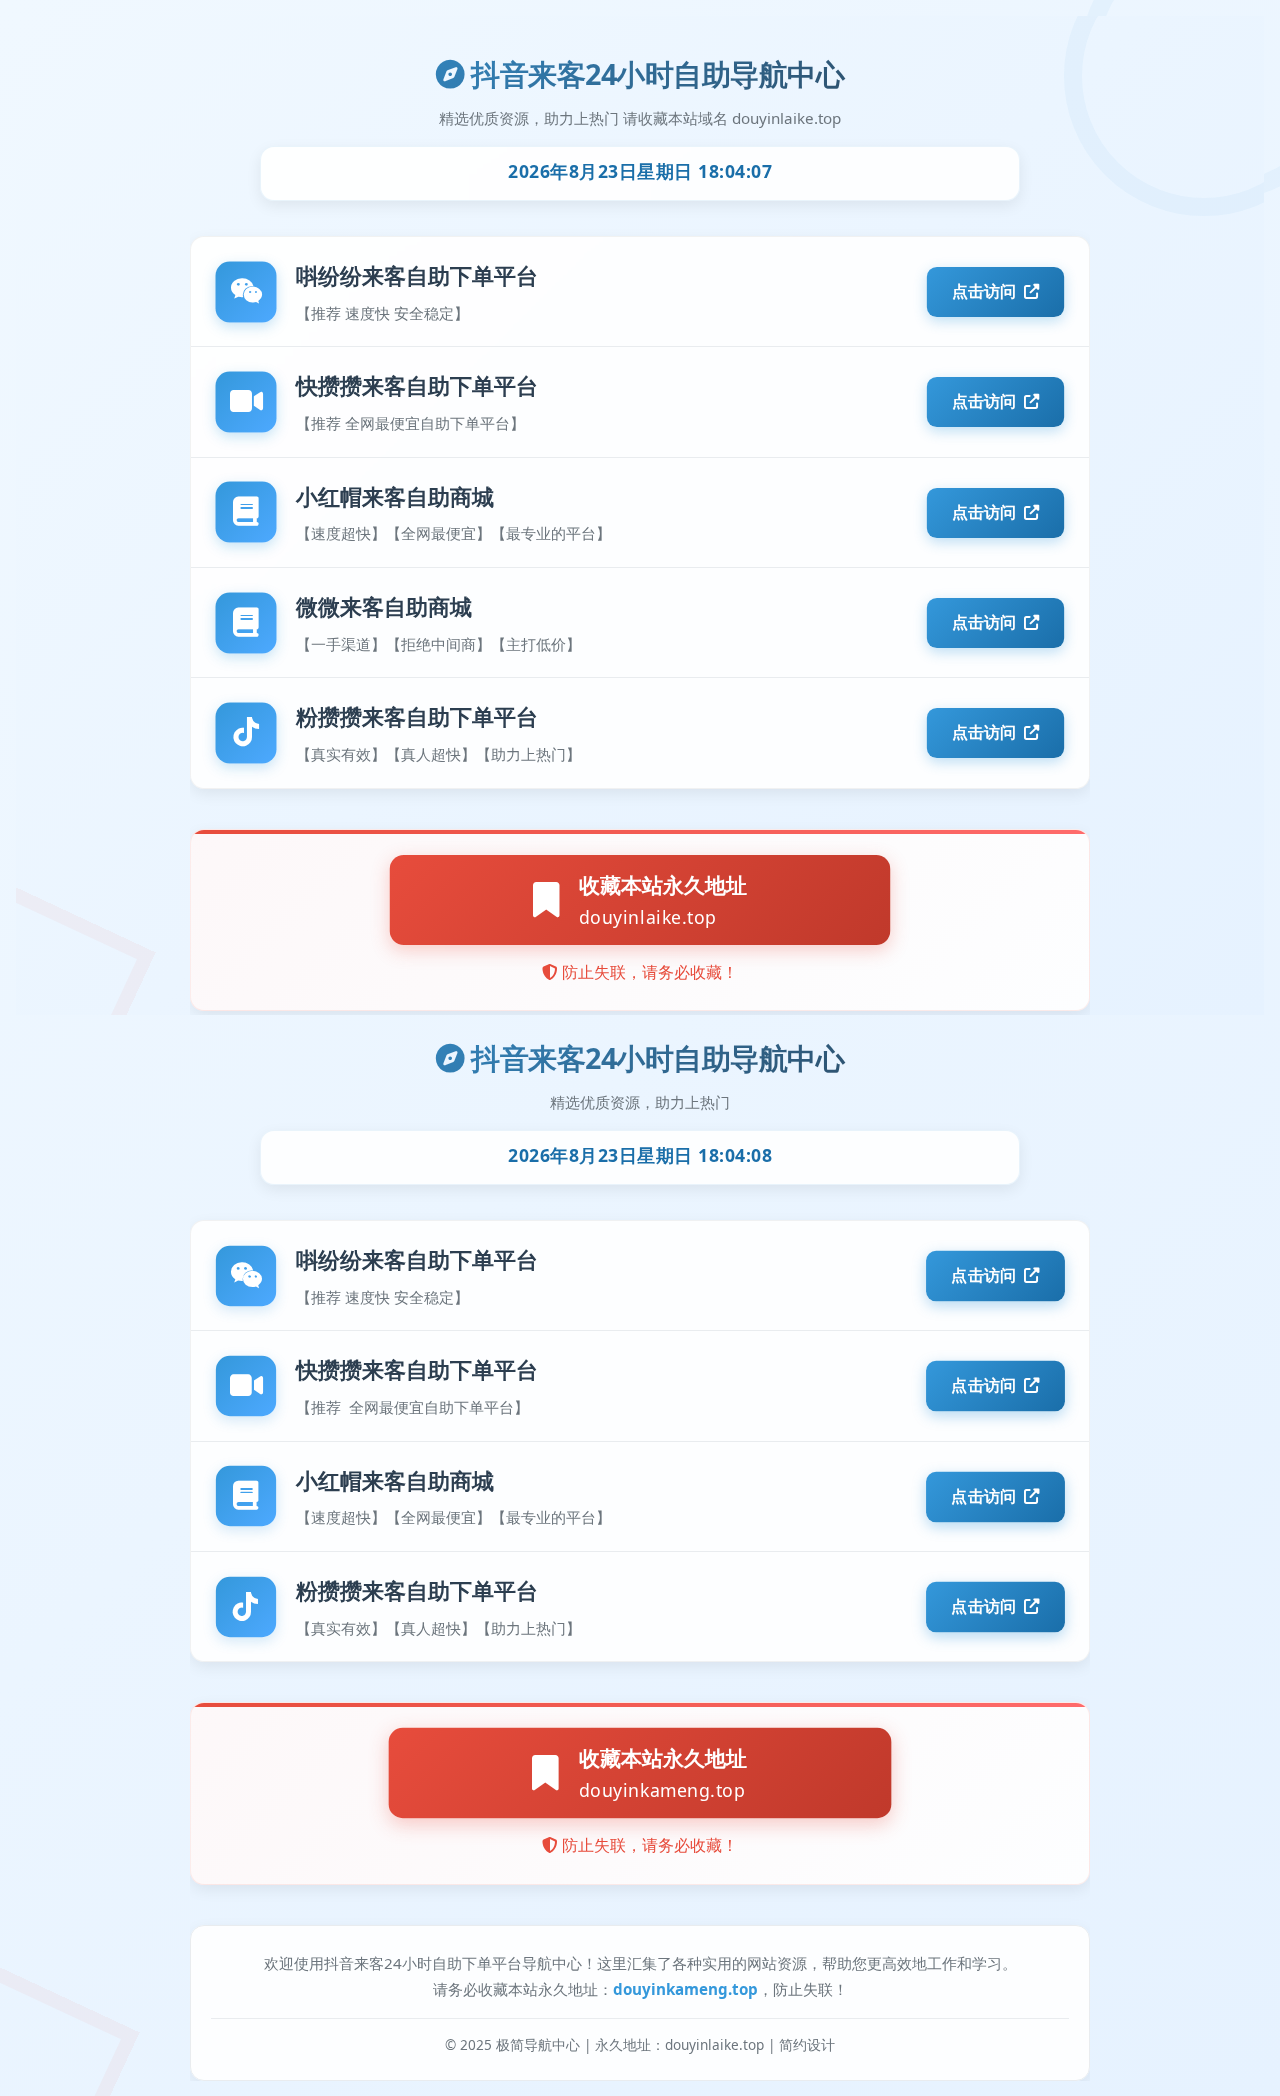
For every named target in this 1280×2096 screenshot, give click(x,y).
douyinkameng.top (685, 1989)
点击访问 (984, 1275)
